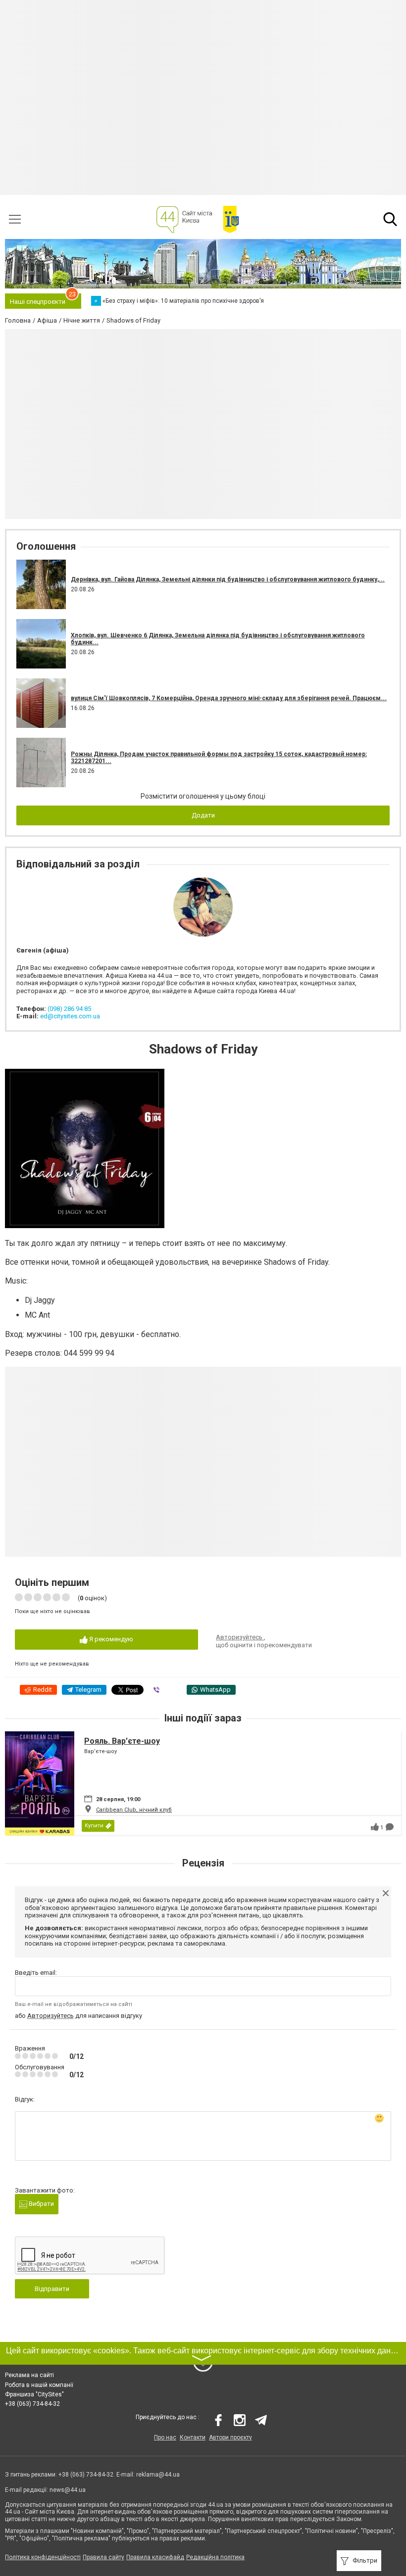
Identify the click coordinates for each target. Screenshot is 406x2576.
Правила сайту (103, 2557)
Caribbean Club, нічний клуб (134, 1810)
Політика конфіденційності (43, 2557)
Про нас (165, 2437)
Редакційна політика (215, 2557)
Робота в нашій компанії (39, 2385)
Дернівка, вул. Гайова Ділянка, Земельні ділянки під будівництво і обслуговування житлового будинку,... (228, 579)
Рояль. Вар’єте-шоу (122, 1741)
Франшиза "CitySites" (34, 2394)
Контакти (193, 2437)
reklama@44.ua (158, 2475)
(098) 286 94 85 (69, 1009)
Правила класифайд (155, 2557)
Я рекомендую (110, 1639)
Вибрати (41, 2204)
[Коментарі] (390, 1827)
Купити (94, 1826)
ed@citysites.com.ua (70, 1016)
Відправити (52, 2289)
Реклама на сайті (29, 2375)
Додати (203, 815)
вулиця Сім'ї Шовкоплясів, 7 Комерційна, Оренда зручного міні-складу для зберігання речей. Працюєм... (229, 698)
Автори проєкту (230, 2437)
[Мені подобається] (375, 1827)
